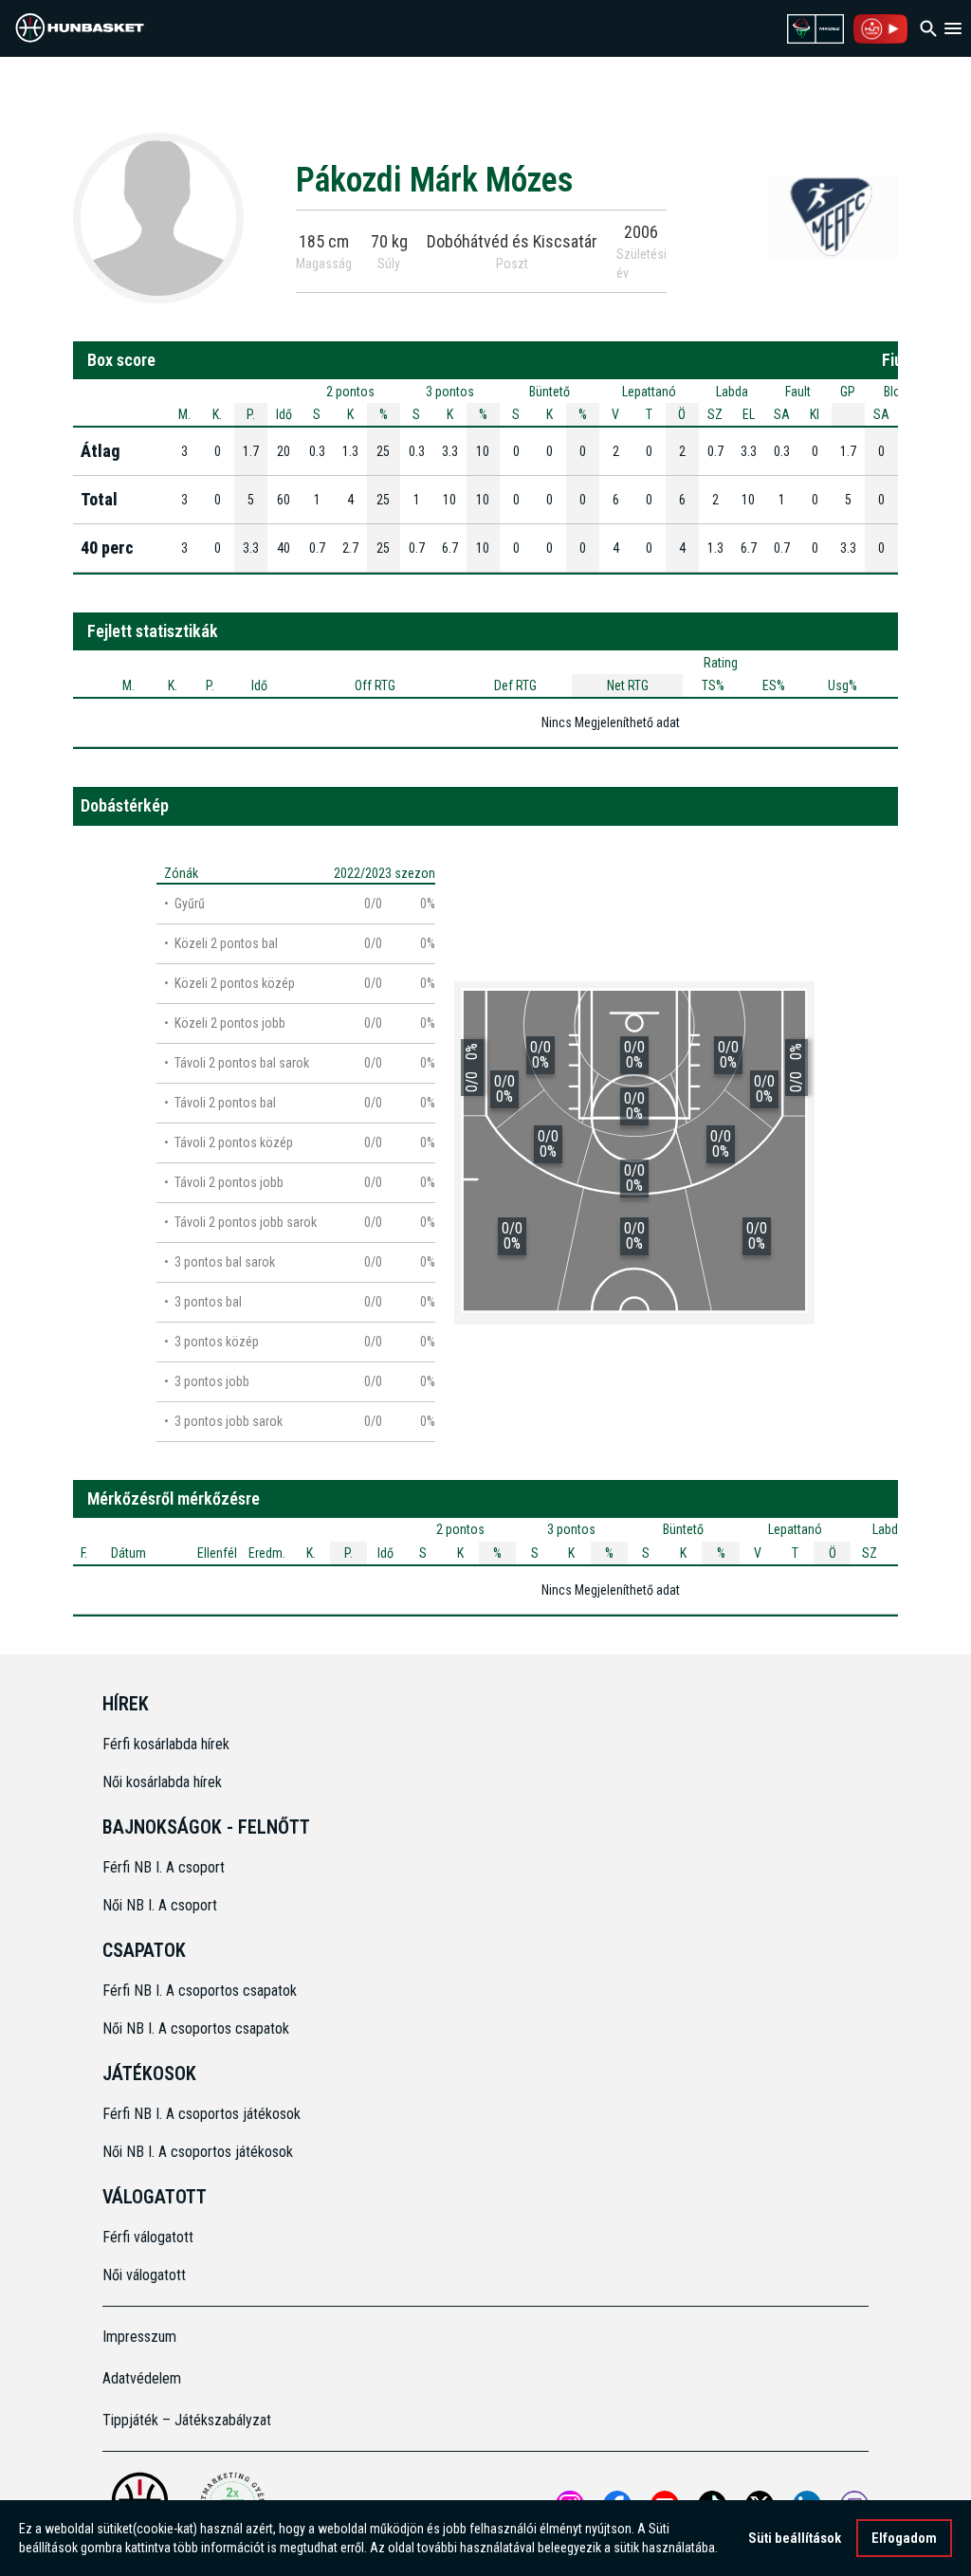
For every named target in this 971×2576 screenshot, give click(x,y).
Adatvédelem (142, 2378)
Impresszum (139, 2337)
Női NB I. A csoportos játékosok (198, 2152)
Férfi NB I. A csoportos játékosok (202, 2114)
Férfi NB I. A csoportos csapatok (202, 1991)
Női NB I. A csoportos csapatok (198, 2028)
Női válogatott (144, 2275)
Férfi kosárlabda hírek (166, 1744)
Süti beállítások (795, 2538)
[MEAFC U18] (833, 217)
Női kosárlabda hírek (162, 1782)
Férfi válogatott (148, 2237)
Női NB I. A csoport (160, 1905)
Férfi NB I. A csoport (164, 1867)
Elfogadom (904, 2538)
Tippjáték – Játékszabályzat (187, 2420)
